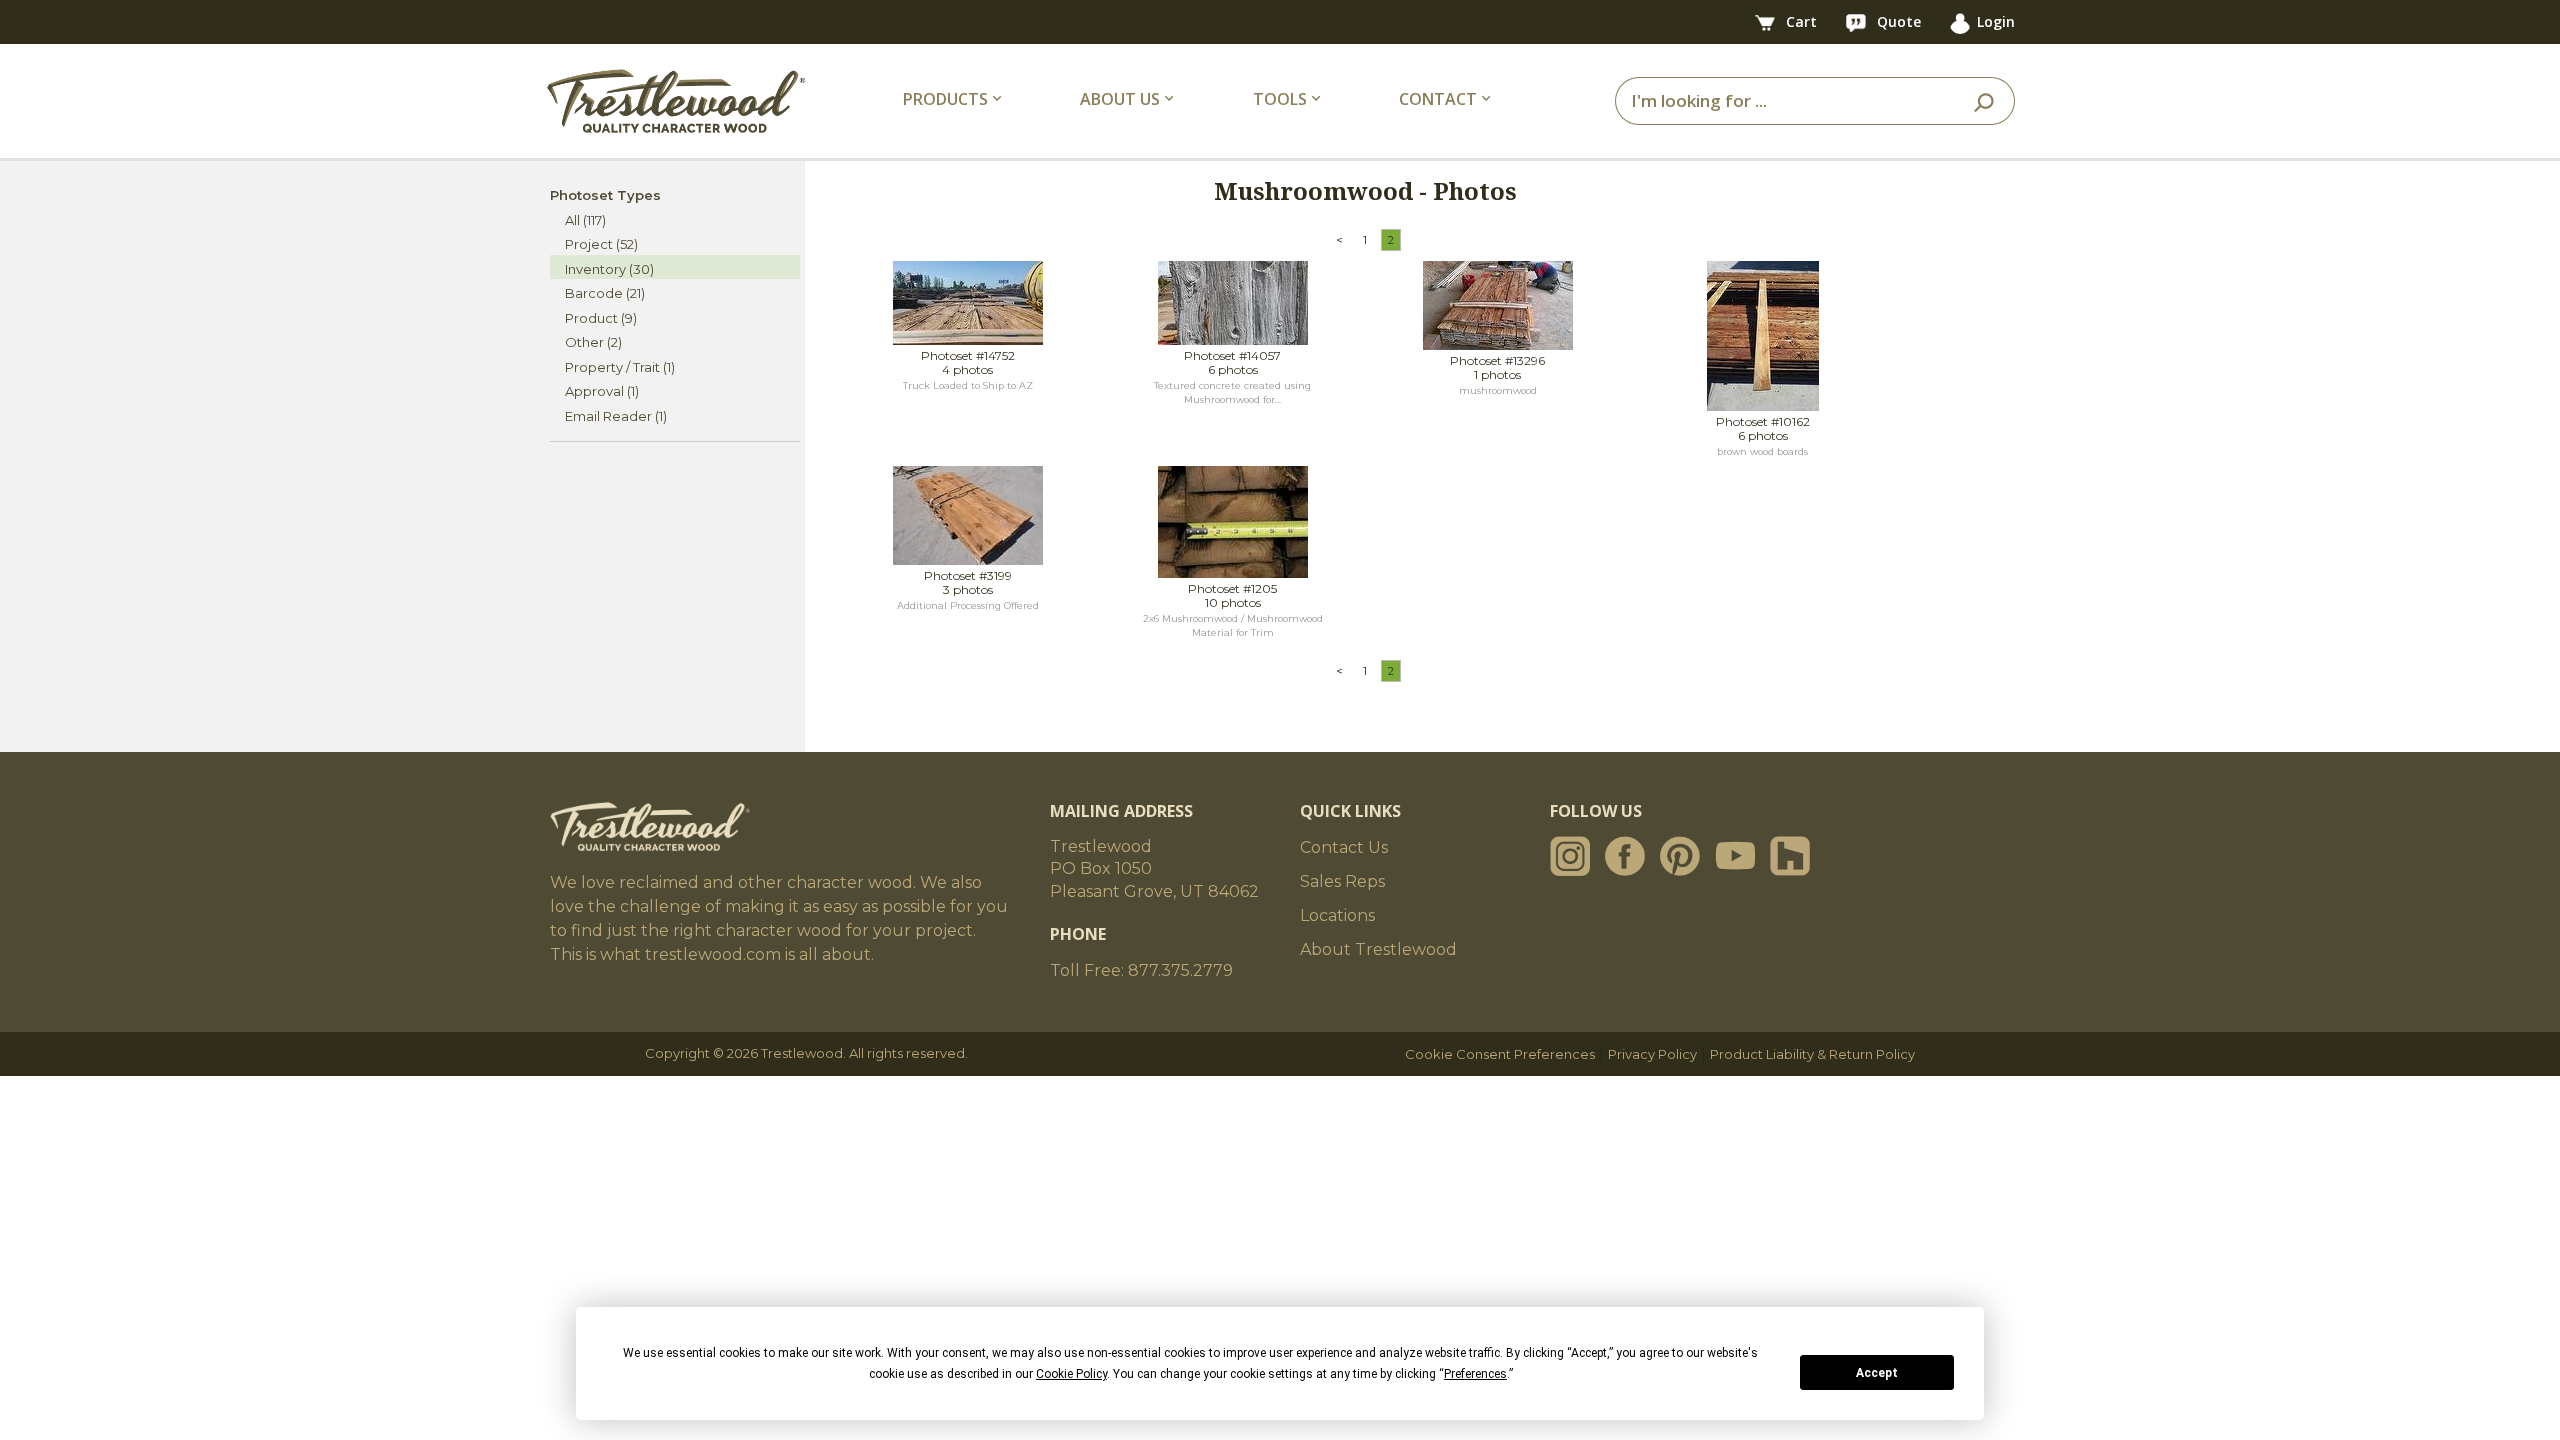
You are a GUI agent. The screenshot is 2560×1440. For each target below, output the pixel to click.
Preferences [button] (1475, 1374)
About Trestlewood (1378, 949)
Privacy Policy (1652, 1054)
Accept (1877, 1373)
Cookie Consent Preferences (1500, 1054)
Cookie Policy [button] (1071, 1374)
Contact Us (1344, 847)
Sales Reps (1342, 881)
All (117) (585, 220)
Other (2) (593, 342)
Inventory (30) (609, 269)
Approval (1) (602, 391)
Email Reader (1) (616, 416)
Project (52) (601, 244)
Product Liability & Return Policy (1812, 1054)
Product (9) (601, 318)
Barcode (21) (605, 293)
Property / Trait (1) (620, 367)
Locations (1337, 915)
